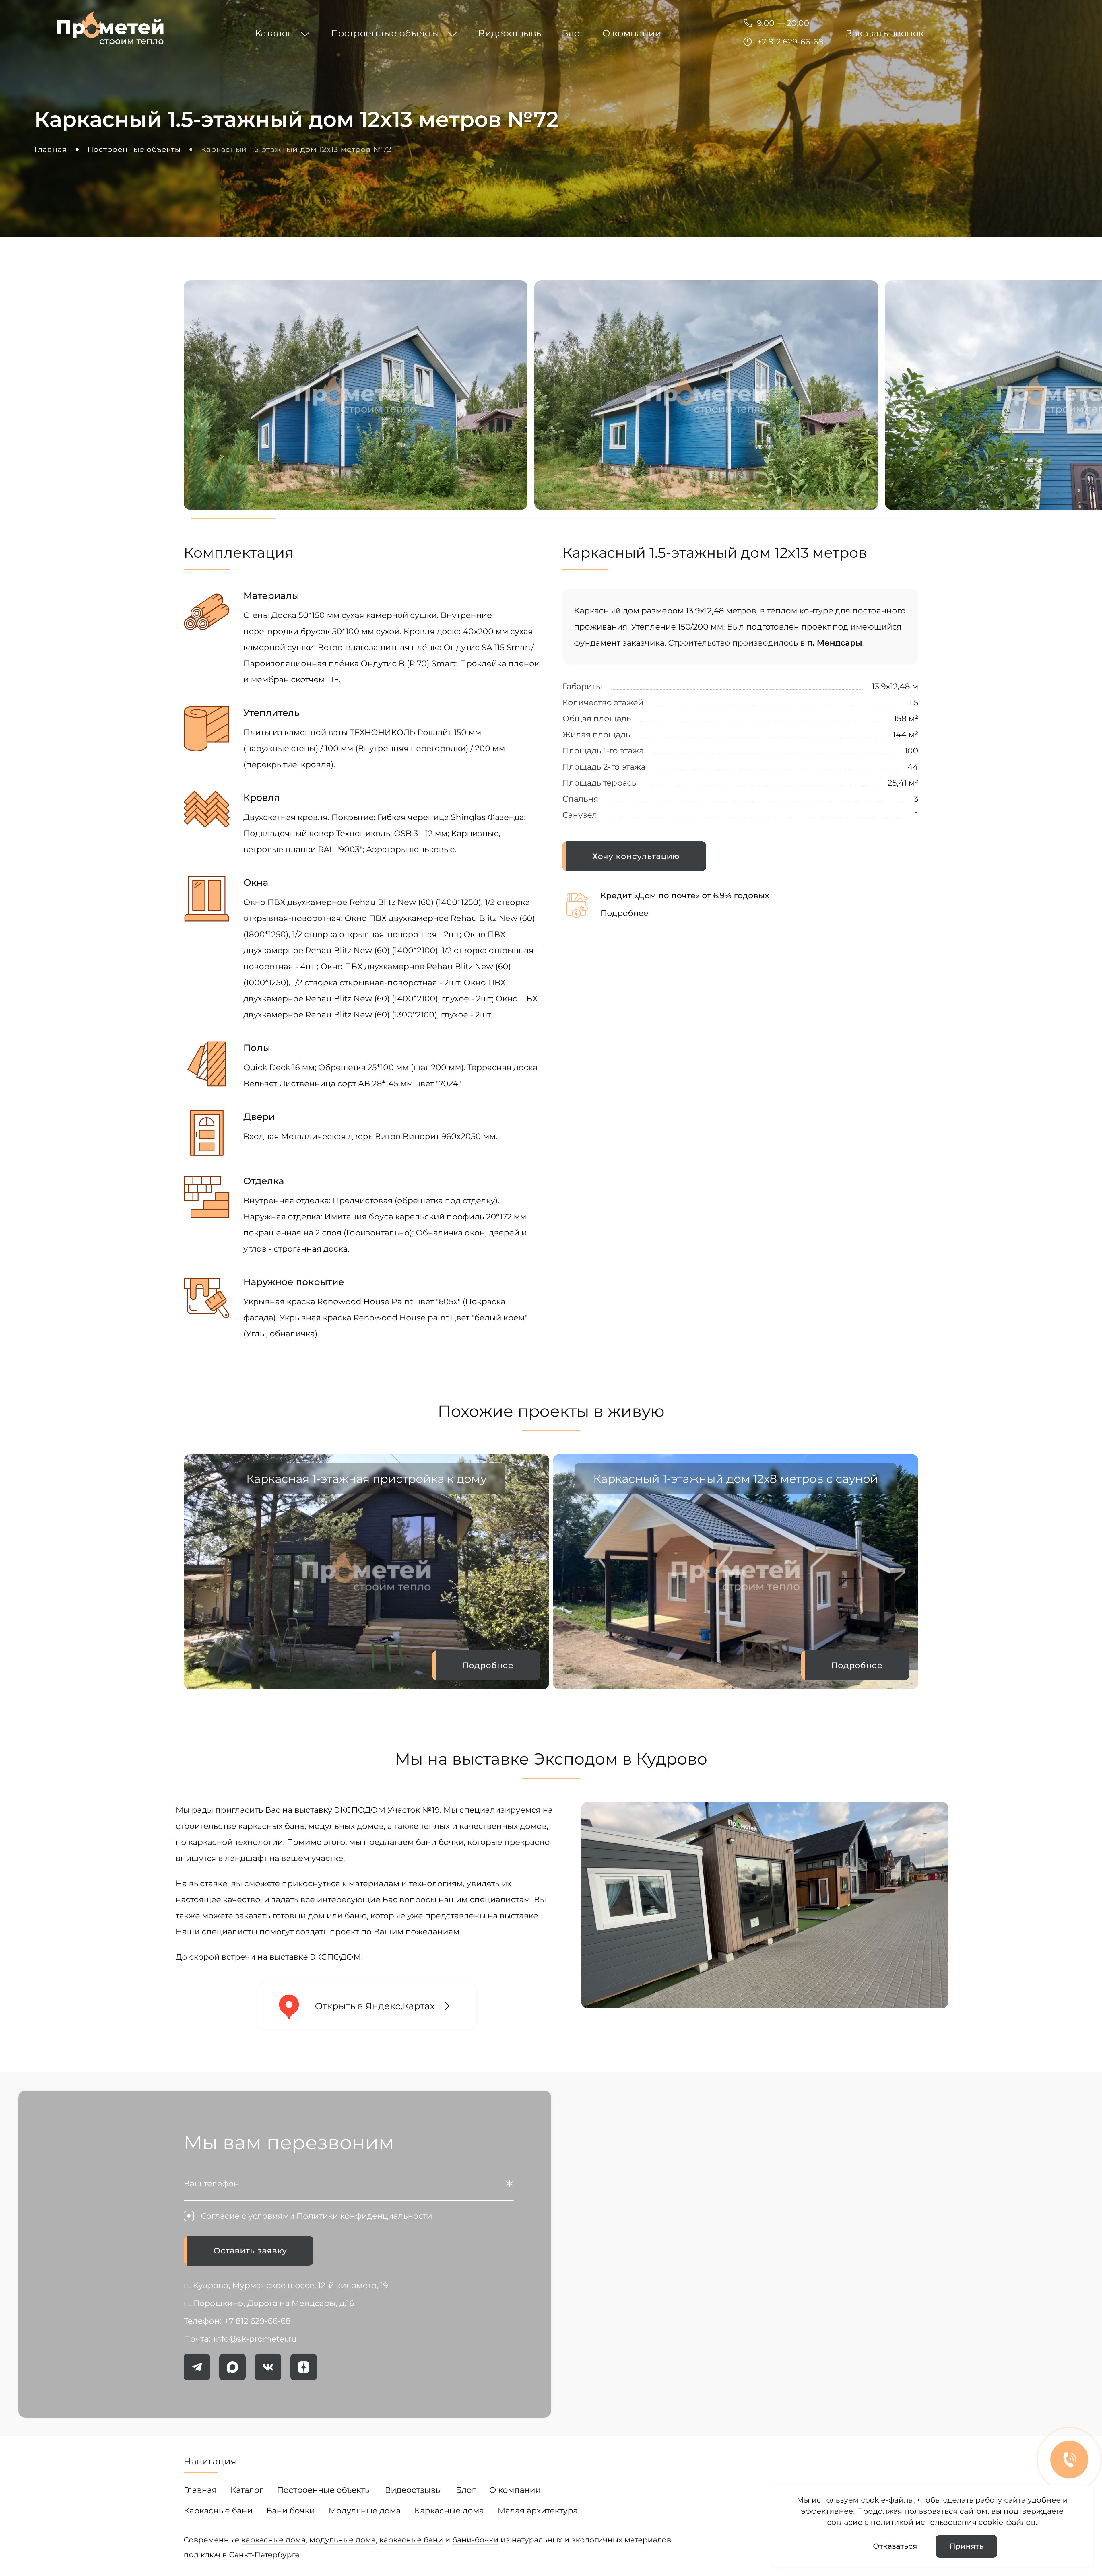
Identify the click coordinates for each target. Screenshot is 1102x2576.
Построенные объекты (324, 2490)
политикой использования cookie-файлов (953, 2522)
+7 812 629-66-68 (790, 42)
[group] (366, 1572)
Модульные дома (365, 2511)
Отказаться (895, 2546)
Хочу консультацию (636, 856)
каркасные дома (273, 2540)
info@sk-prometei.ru (255, 2339)
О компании (515, 2490)
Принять (966, 2546)
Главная (200, 2490)
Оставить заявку (250, 2251)
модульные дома (343, 2540)
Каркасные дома (449, 2511)
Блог (466, 2490)
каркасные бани (411, 2540)
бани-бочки (475, 2540)
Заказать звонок (885, 33)
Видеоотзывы (413, 2490)
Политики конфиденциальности (364, 2216)
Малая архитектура (538, 2511)
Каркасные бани (218, 2511)
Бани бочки (291, 2511)
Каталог (247, 2490)
